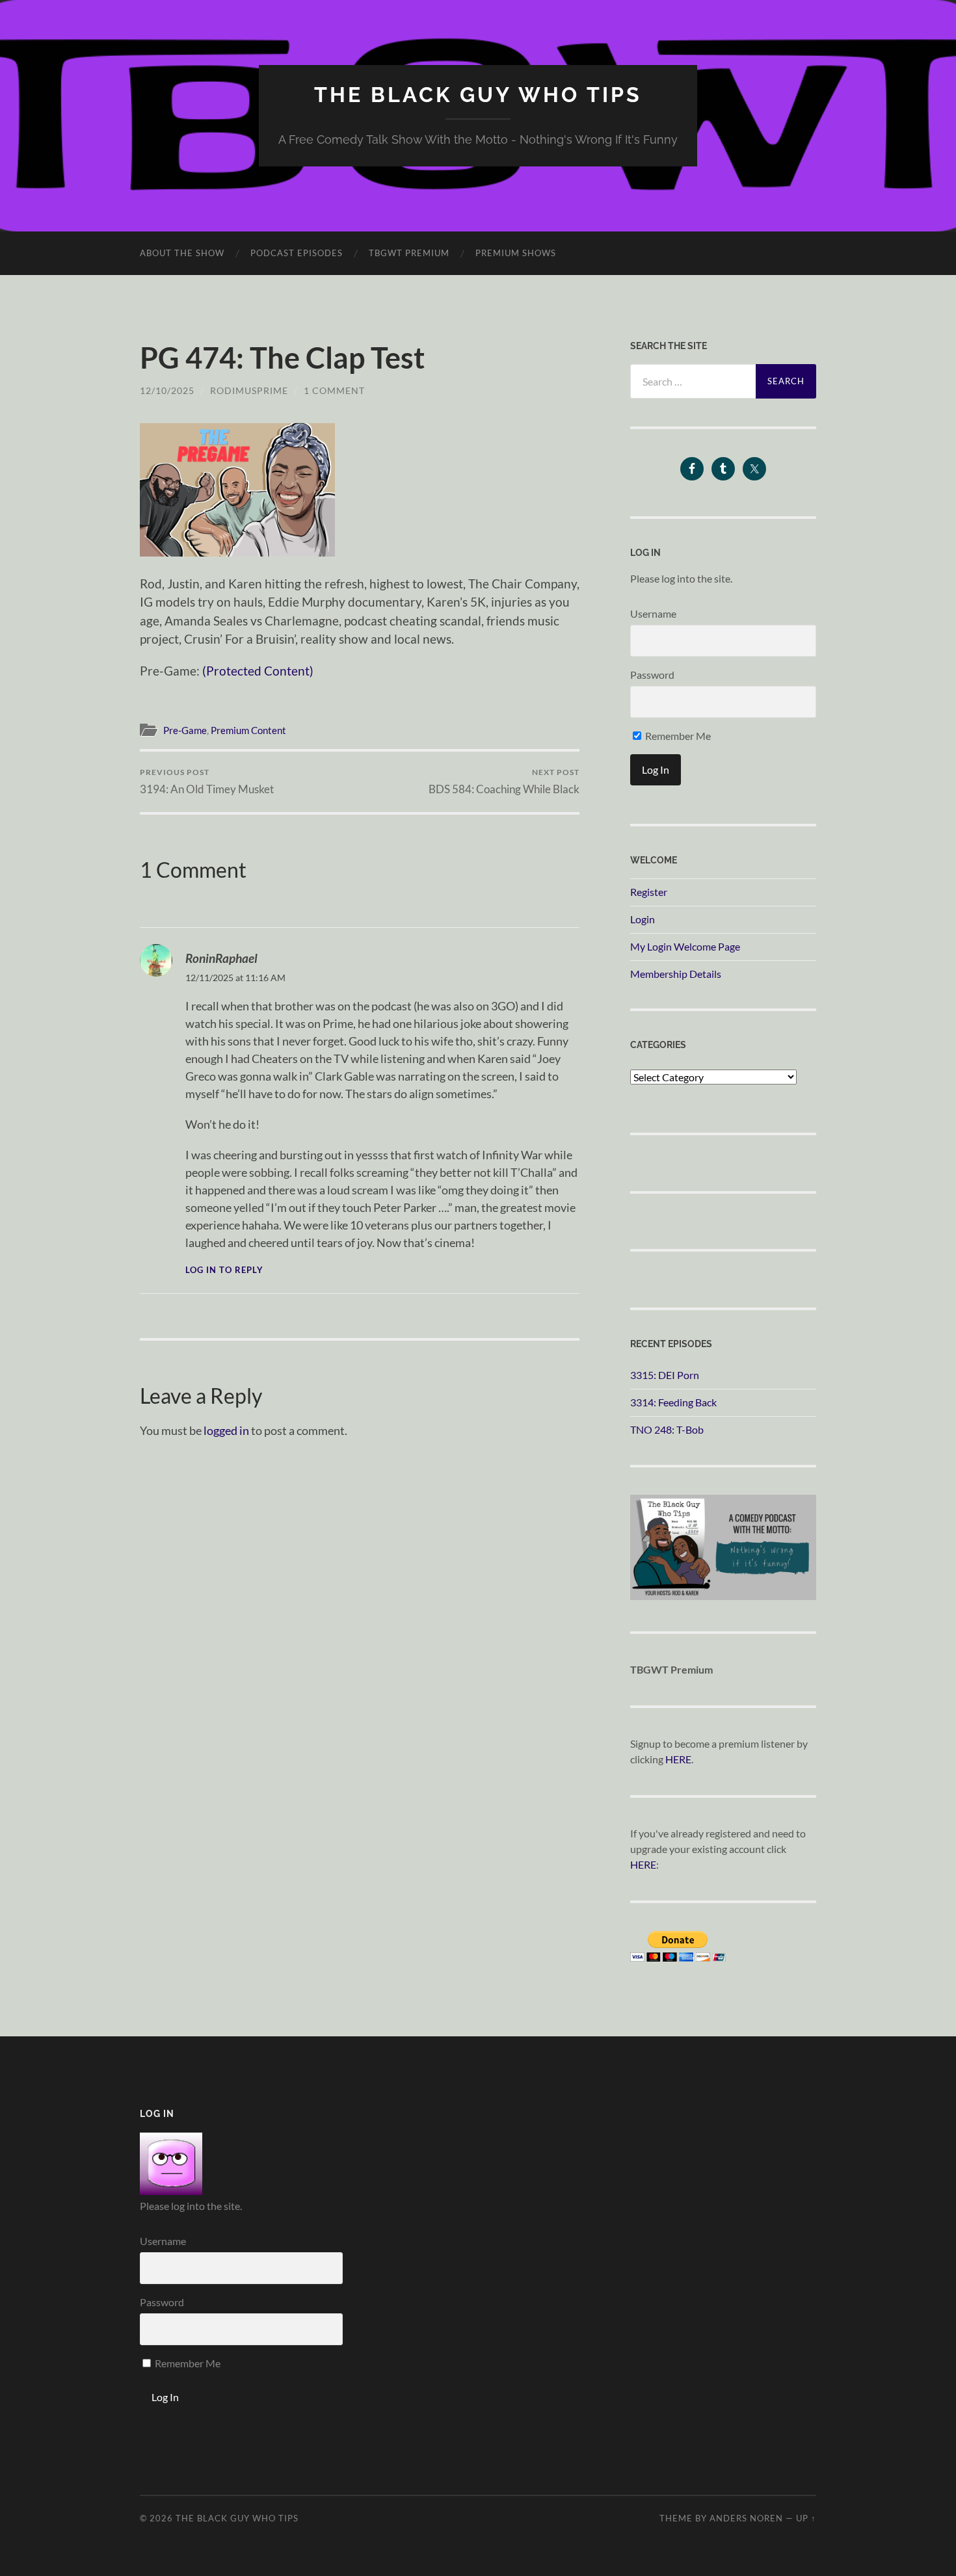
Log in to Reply (224, 1270)
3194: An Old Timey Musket (207, 781)
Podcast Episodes (297, 253)
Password (652, 675)
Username (653, 613)
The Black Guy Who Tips (478, 95)
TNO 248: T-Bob (667, 1429)
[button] (237, 490)
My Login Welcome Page (685, 946)
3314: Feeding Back (673, 1402)
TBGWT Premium (409, 253)
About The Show (182, 253)
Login (643, 919)
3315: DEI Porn (665, 1375)
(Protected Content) (258, 671)
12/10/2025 (167, 390)
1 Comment (334, 390)
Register (649, 892)
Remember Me (677, 736)
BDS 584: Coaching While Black (504, 781)
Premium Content (248, 730)
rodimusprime (249, 390)
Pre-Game (185, 730)
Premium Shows (516, 253)
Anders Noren (746, 2518)
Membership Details (676, 974)
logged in (226, 1430)
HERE (678, 1759)
